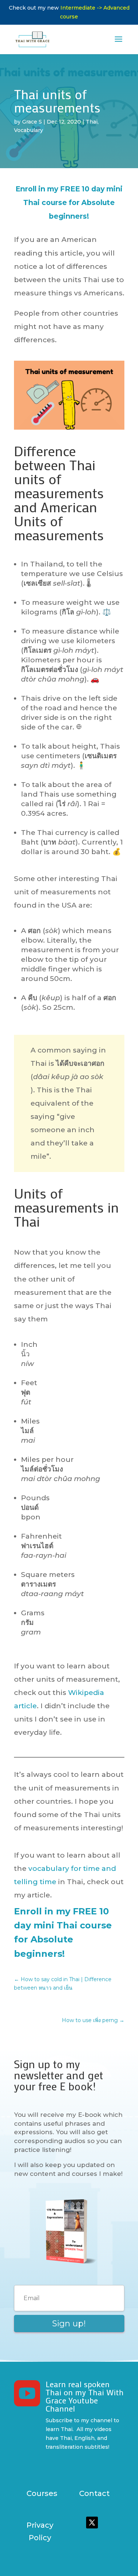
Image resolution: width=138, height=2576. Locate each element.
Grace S (32, 122)
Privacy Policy (40, 2531)
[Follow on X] (92, 2523)
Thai (92, 122)
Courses (42, 2493)
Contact (94, 2493)
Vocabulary (29, 130)
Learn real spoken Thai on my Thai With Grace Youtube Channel (85, 2396)
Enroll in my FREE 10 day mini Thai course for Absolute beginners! (69, 202)
